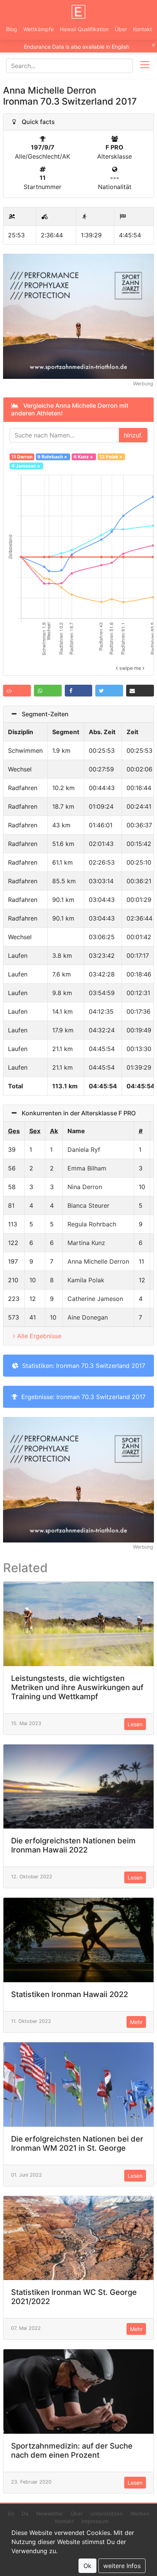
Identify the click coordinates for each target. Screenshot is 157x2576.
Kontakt (143, 29)
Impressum (95, 2521)
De (25, 2514)
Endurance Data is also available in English (77, 47)
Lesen (135, 1724)
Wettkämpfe (38, 29)
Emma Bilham (87, 1168)
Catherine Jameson (95, 1299)
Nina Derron (85, 1187)
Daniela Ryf (84, 1150)
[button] (17, 691)
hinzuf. (133, 435)
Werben (140, 2514)
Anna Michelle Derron (98, 1261)
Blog (12, 29)
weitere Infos (122, 2566)
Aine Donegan (88, 1317)
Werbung (143, 384)
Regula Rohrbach (92, 1224)
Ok (87, 2566)
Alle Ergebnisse (39, 1336)
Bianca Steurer (88, 1205)
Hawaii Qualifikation (84, 29)
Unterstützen (107, 2514)
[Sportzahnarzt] (78, 316)
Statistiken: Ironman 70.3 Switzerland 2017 (82, 1366)
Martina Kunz (86, 1243)
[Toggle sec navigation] (145, 66)
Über (121, 29)
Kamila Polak (86, 1280)
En (11, 2514)
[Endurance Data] (78, 12)
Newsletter (50, 2514)
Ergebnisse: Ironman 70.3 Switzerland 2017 (82, 1397)
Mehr (136, 2022)
